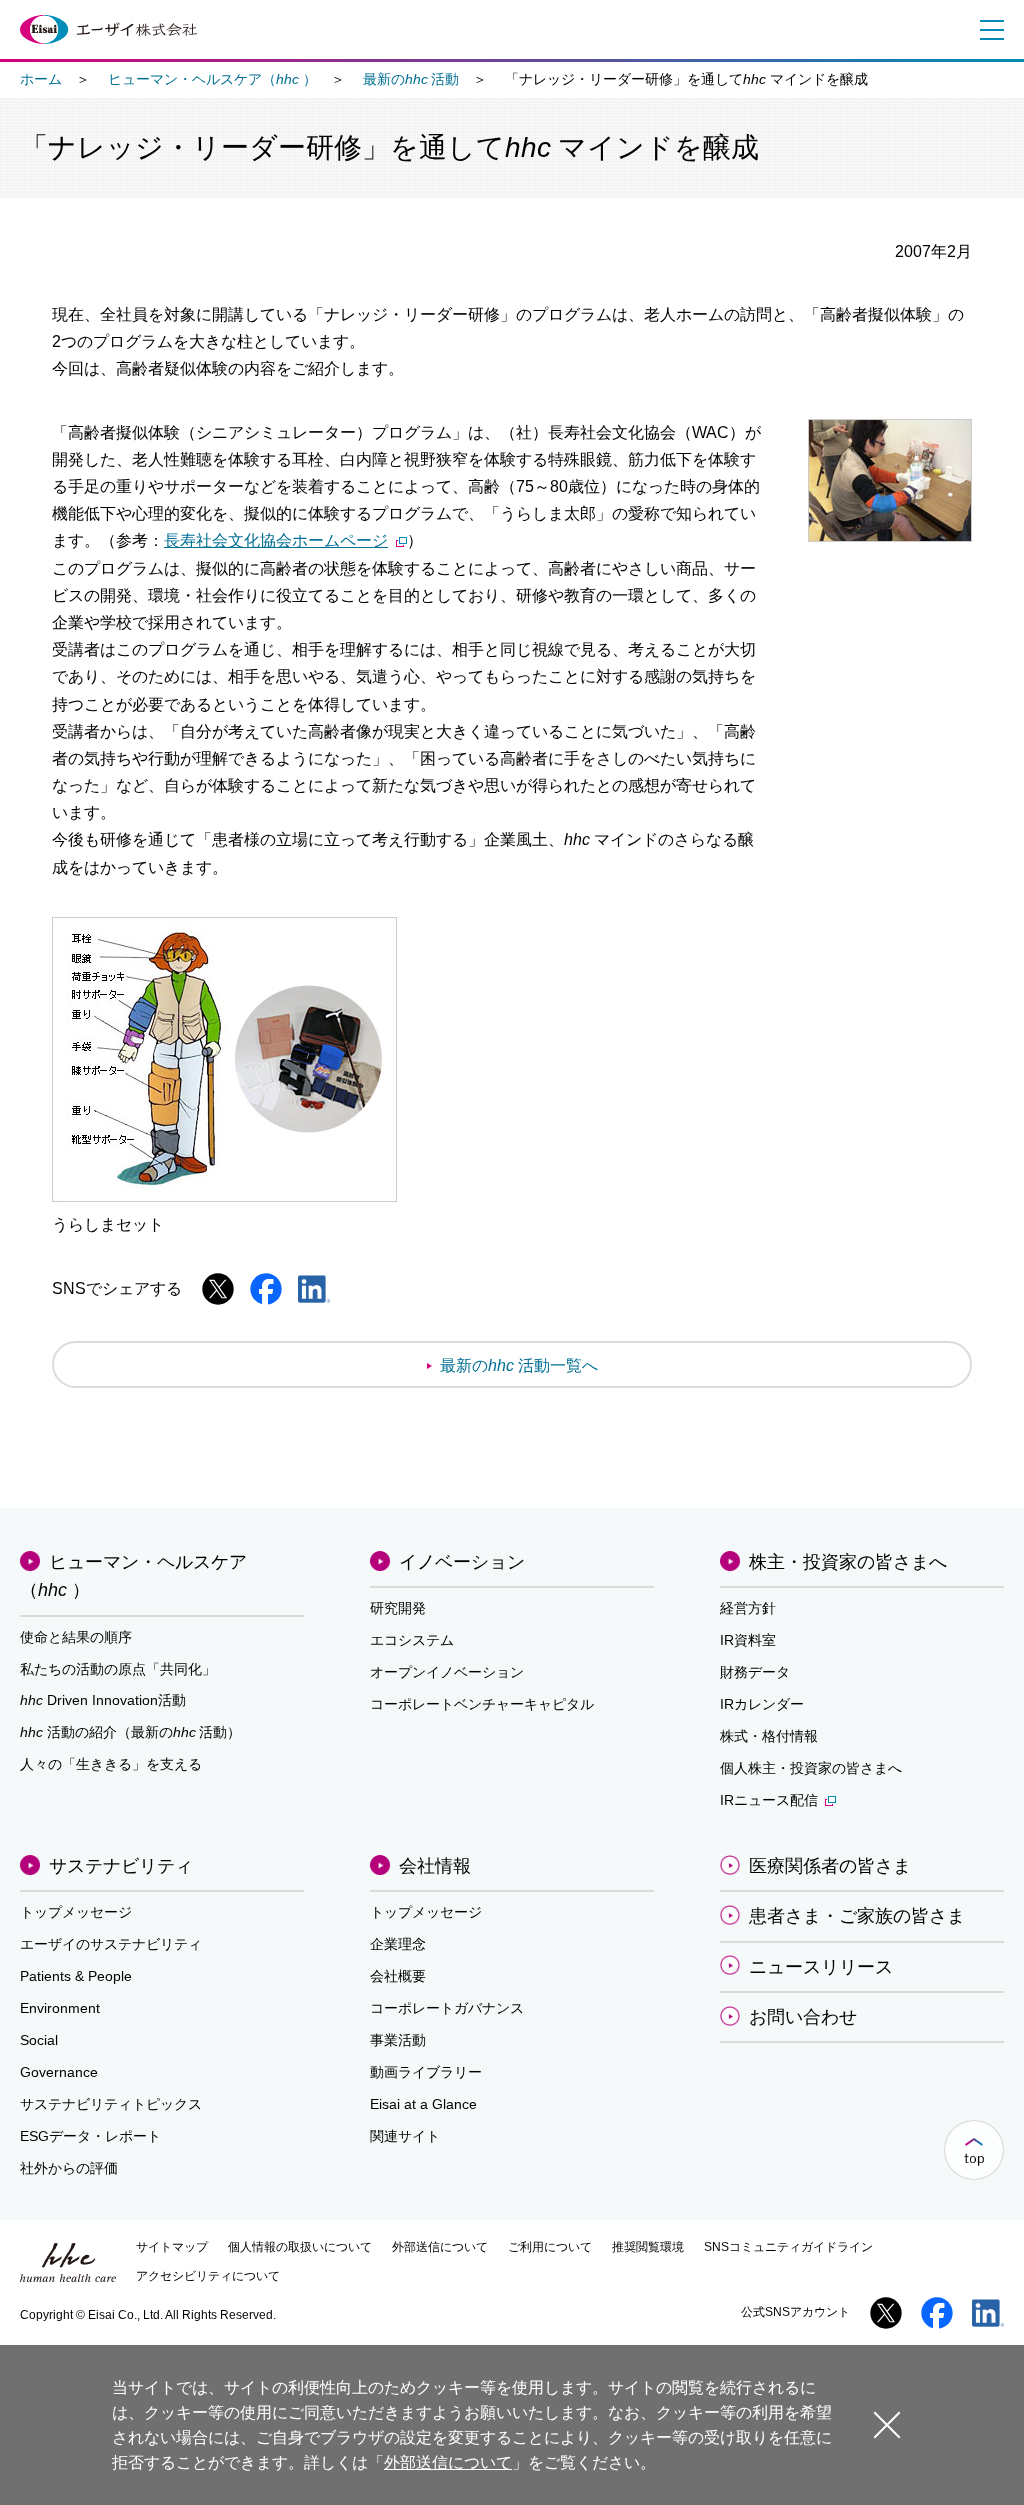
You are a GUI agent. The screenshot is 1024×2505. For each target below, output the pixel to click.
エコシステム (412, 1640)
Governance (59, 2072)
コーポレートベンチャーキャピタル (482, 1704)
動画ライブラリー (426, 2072)
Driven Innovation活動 (103, 1700)
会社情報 (435, 1866)
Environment (60, 2008)
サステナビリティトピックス (111, 2104)
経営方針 (748, 1608)
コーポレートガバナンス (447, 2008)
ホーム (41, 79)
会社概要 (398, 1976)
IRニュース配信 (769, 1800)
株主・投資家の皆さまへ (848, 1562)
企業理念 (398, 1944)
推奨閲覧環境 (648, 2247)
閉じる (887, 2423)
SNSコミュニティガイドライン (788, 2247)
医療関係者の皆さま (830, 1866)
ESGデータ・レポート (90, 2136)
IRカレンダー (762, 1704)
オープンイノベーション (447, 1672)
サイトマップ (172, 2247)
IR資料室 (748, 1640)
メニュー (988, 30)
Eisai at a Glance (423, 2104)
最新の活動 (411, 79)
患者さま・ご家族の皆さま (857, 1916)
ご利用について (550, 2247)
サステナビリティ (121, 1866)
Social (39, 2040)
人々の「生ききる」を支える (111, 1764)
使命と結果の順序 (76, 1637)
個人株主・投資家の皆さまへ (811, 1768)
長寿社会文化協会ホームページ (276, 540)
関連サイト (405, 2136)
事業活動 (398, 2040)
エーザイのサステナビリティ (111, 1944)
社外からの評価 (69, 2168)
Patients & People (76, 1976)
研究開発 (398, 1608)
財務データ (755, 1672)
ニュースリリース (821, 1967)
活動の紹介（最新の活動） (130, 1732)
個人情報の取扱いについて (300, 2247)
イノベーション (462, 1562)
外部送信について (440, 2247)
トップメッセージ (76, 1912)
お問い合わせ (803, 2017)
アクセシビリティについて (208, 2276)
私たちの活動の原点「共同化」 (118, 1669)
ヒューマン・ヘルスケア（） (212, 79)
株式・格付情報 (769, 1736)
